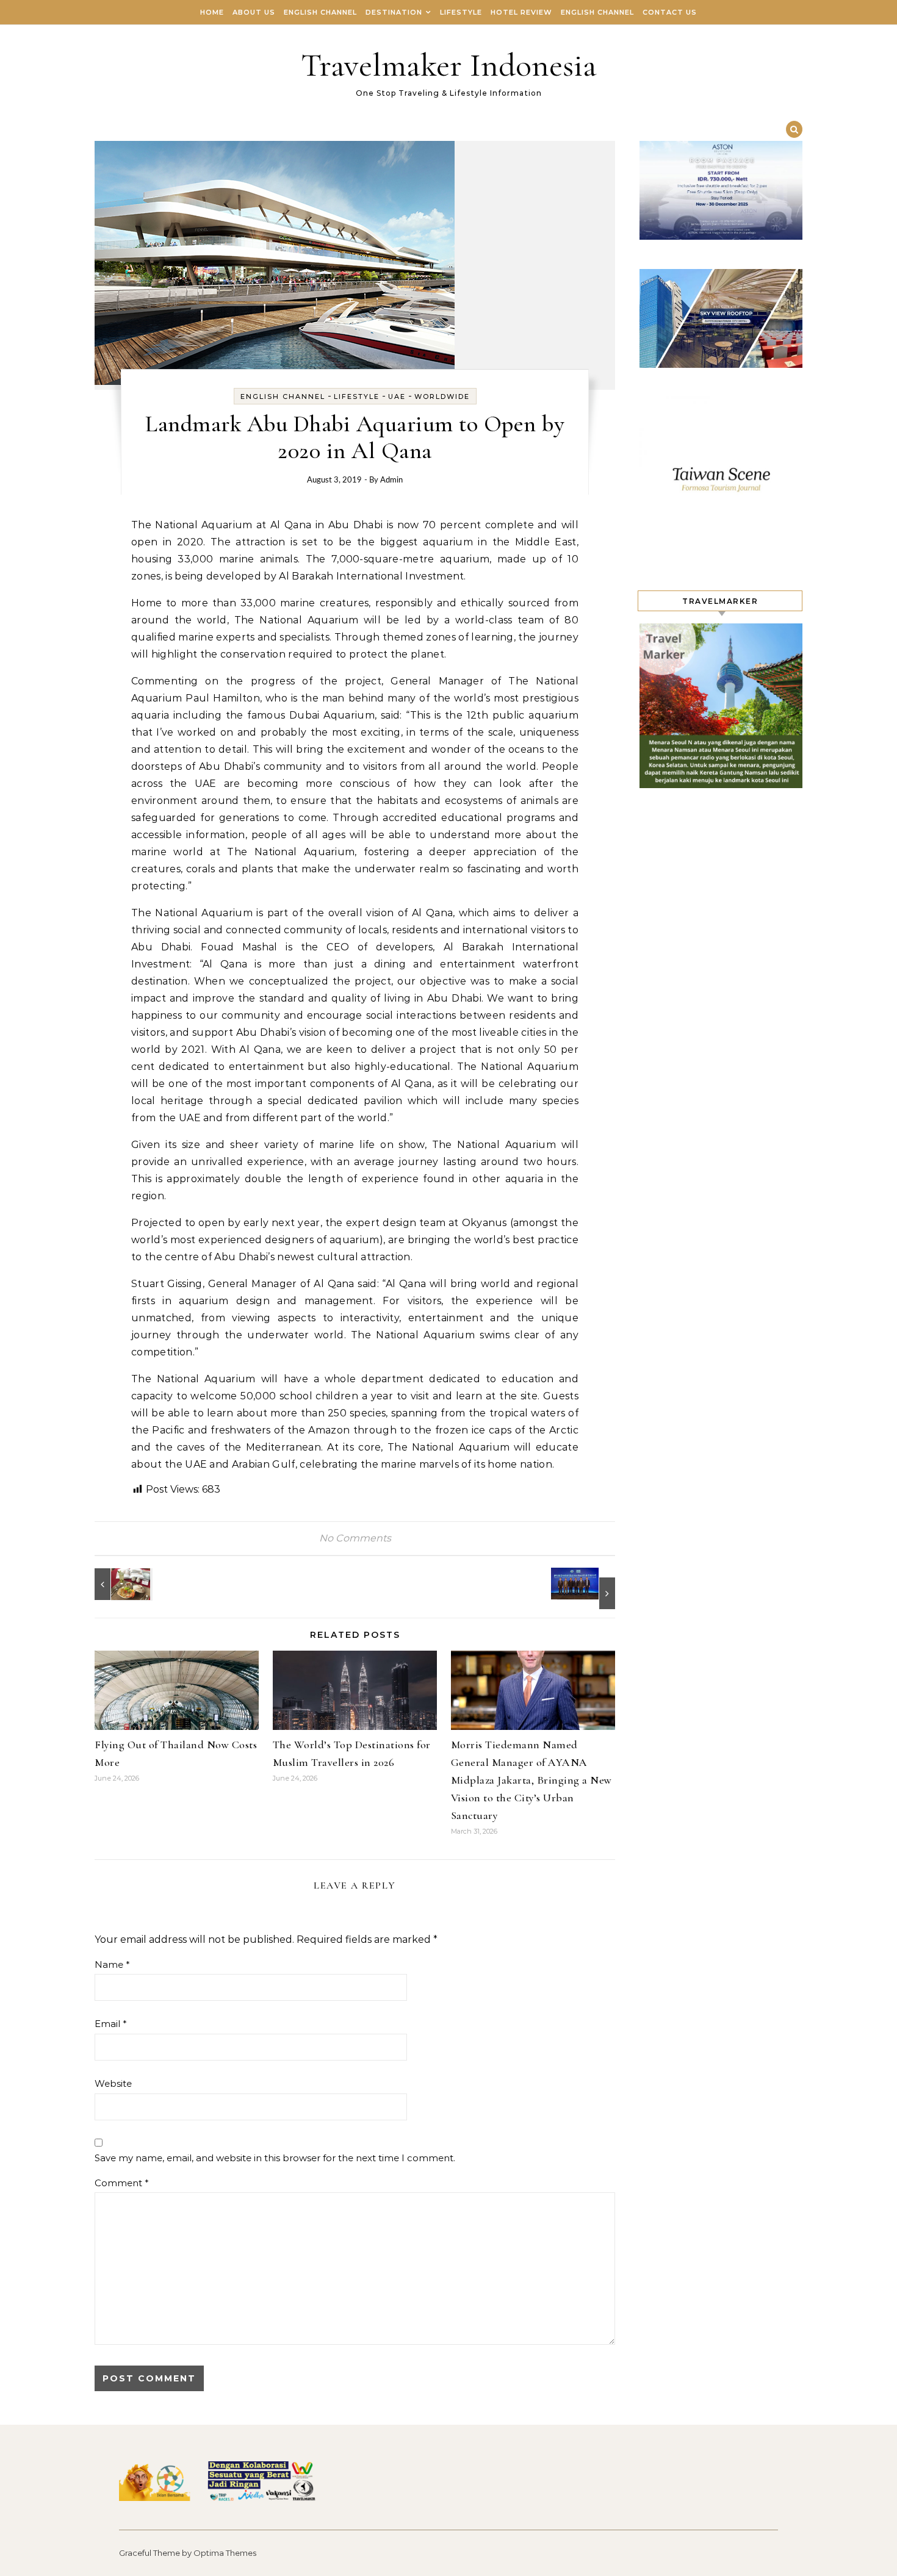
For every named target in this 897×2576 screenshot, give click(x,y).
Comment (122, 2183)
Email (111, 2024)
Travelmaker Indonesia (449, 65)
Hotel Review (521, 12)
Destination (394, 12)
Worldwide (442, 396)
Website (113, 2083)
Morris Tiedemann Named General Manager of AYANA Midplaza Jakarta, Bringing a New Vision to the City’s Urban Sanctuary (531, 1780)
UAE (397, 396)
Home (212, 12)
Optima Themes (225, 2553)
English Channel (320, 12)
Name (112, 1964)
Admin (391, 480)
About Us (254, 12)
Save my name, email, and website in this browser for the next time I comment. (275, 2158)
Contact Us (670, 12)
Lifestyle (461, 12)
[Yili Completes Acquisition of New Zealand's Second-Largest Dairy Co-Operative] (588, 1588)
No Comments (355, 1538)
